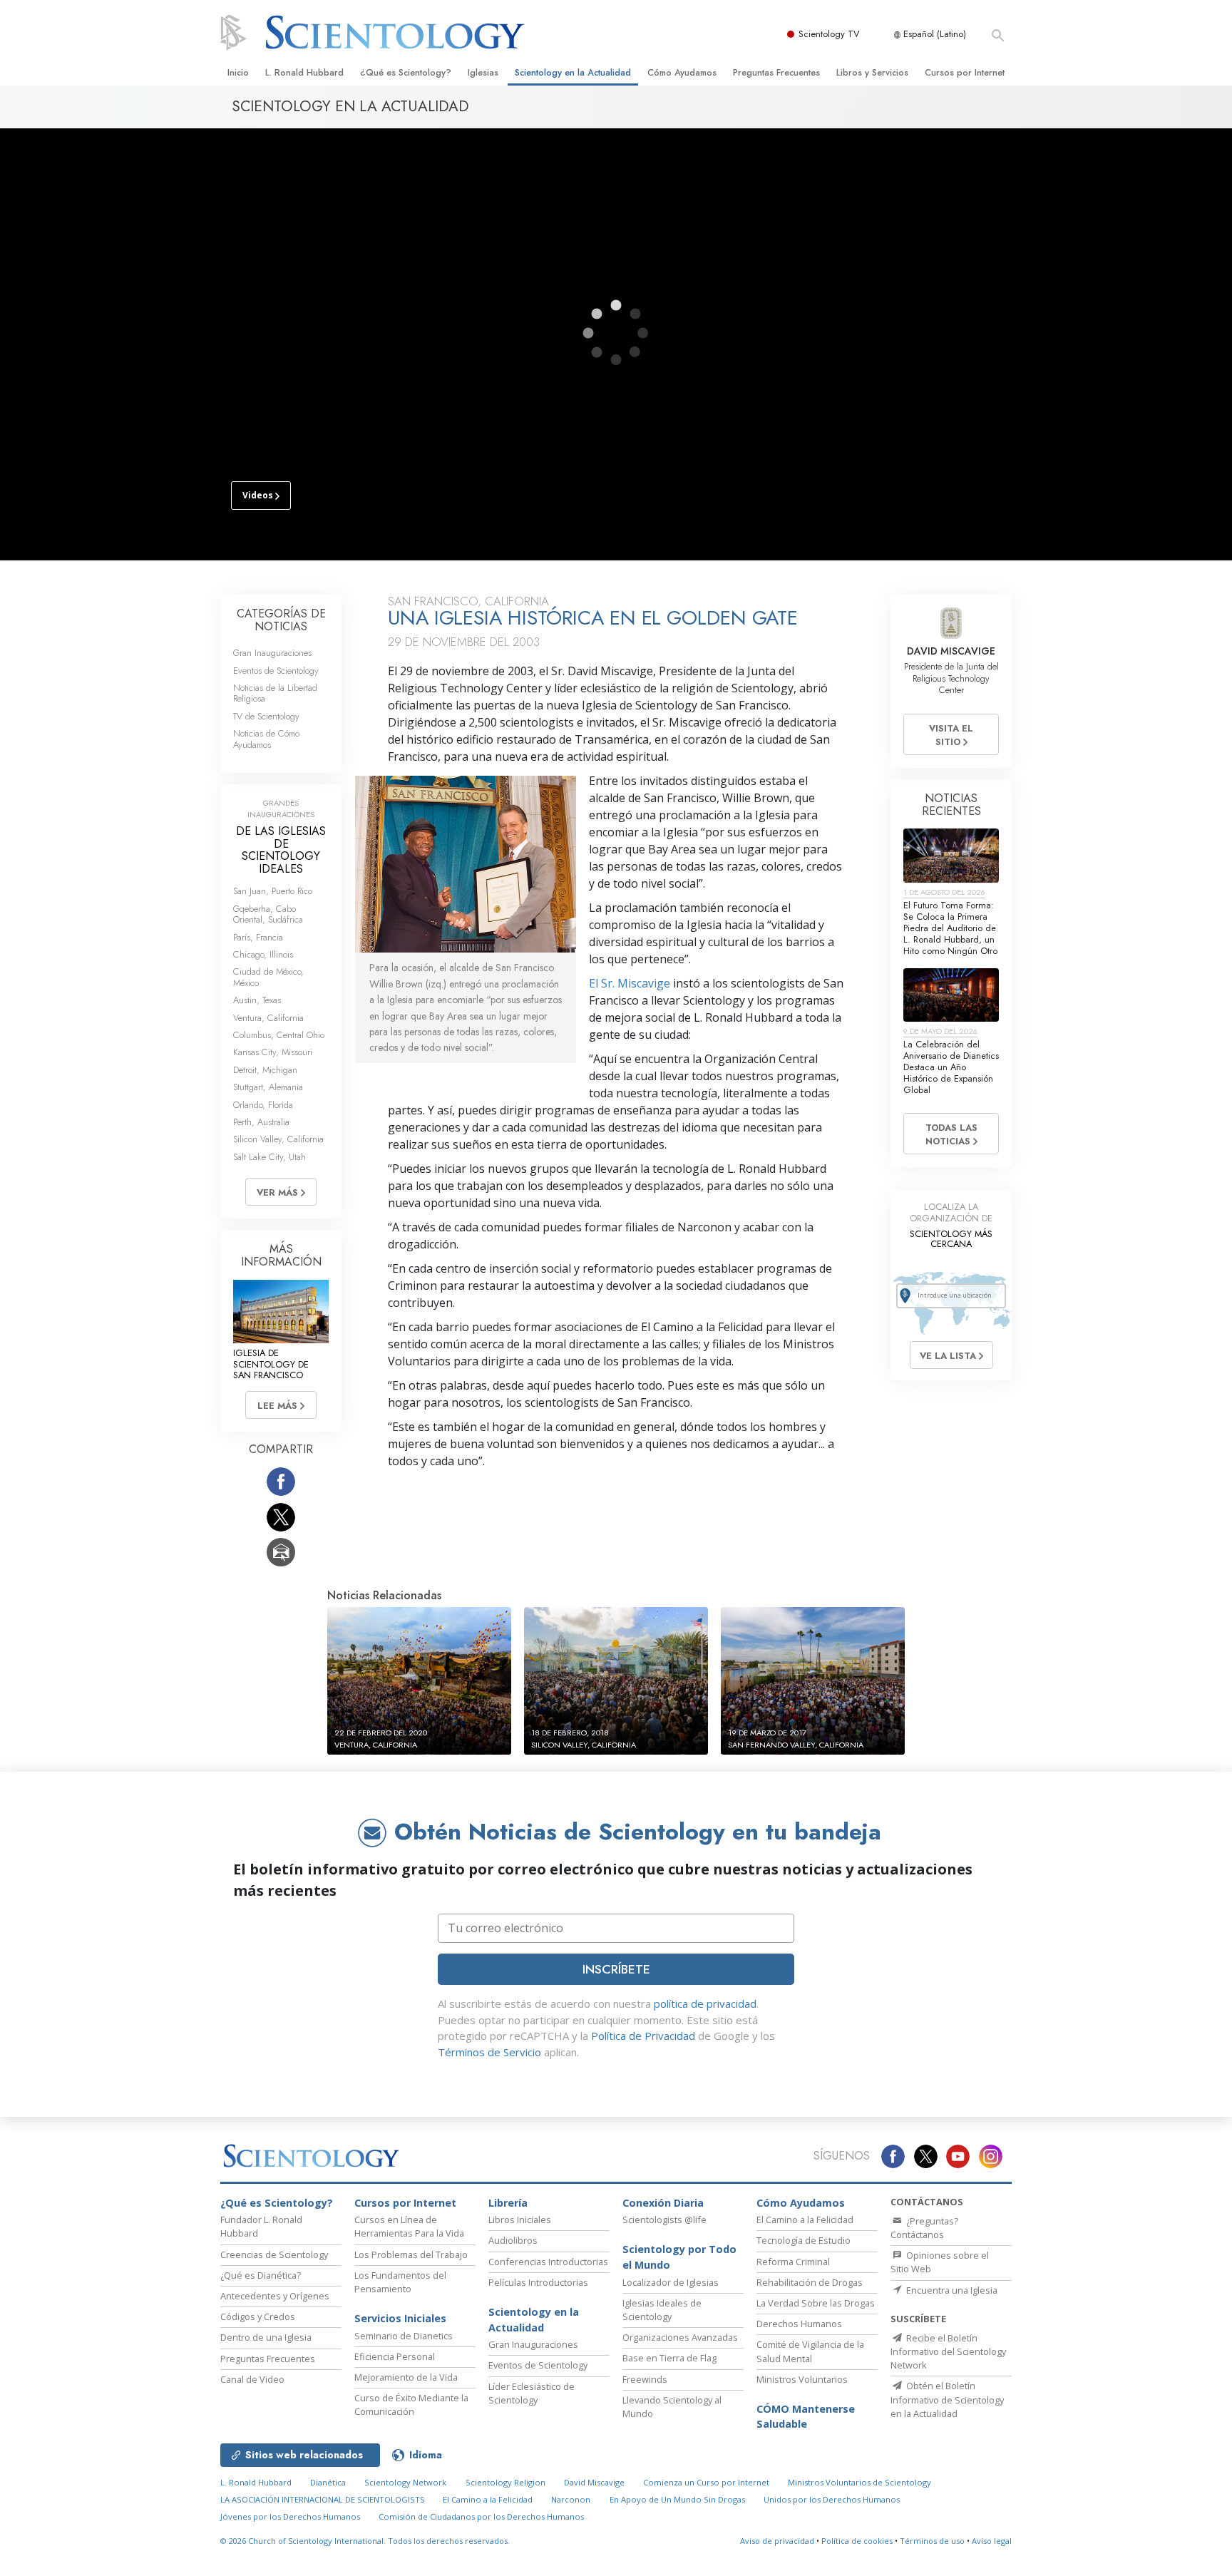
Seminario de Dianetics (404, 2336)
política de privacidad (705, 2003)
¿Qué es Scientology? (406, 72)
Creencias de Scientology (274, 2254)
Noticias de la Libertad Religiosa (275, 693)
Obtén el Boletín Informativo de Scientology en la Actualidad (947, 2399)
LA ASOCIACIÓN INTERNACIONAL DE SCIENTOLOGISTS (324, 2499)
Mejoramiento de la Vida (406, 2377)
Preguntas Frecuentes (776, 72)
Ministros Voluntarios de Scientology (859, 2482)
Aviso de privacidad (777, 2541)
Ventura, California (268, 1018)
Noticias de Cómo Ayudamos (266, 739)
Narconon (571, 2499)
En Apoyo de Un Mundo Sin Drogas (677, 2499)
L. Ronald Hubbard (304, 72)
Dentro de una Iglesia (266, 2337)
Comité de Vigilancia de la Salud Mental (810, 2351)
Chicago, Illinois (263, 954)
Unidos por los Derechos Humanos (832, 2499)
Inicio (238, 72)
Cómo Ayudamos (682, 72)
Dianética (328, 2482)
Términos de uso (932, 2541)
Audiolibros (513, 2240)
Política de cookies (857, 2541)
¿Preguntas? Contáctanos (924, 2228)
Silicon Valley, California (278, 1139)
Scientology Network (405, 2482)
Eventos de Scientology (276, 671)
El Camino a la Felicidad (805, 2220)
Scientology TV (829, 34)
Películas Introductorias (538, 2282)
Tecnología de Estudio (804, 2240)
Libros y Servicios (872, 72)
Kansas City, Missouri (273, 1052)
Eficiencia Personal (395, 2356)
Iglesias (483, 72)
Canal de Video (252, 2379)
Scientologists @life (664, 2220)
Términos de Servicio (489, 2052)
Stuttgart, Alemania (268, 1087)
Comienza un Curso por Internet (706, 2482)
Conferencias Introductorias (548, 2262)
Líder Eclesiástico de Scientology (532, 2393)
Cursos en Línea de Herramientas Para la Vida (409, 2226)
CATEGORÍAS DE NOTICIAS (281, 620)
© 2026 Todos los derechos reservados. (365, 2541)
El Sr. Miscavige (630, 983)
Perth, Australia (261, 1122)
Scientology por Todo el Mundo (679, 2257)
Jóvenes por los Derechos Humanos (290, 2516)
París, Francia (258, 937)
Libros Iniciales (520, 2220)
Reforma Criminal (793, 2262)
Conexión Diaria (663, 2203)
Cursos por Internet (965, 72)
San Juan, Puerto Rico (273, 891)
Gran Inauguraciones (272, 653)
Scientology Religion (505, 2482)
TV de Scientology (266, 716)
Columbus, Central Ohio (279, 1035)
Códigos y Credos (258, 2316)
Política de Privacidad (643, 2036)
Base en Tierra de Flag (669, 2358)
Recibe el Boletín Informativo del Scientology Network (948, 2351)
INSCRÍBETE (616, 1969)
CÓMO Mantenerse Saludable (806, 2417)
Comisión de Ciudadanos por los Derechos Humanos (481, 2516)
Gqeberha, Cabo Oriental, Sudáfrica (268, 914)
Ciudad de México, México (268, 977)
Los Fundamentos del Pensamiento (400, 2282)
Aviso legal (992, 2541)
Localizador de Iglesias (671, 2282)
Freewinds (645, 2379)
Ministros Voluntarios (802, 2379)
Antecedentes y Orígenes (275, 2296)
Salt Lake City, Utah (269, 1157)
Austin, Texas (257, 1000)
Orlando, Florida (263, 1105)
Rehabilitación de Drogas (810, 2282)
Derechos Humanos (799, 2324)
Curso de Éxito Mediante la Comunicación (411, 2405)
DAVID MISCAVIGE (951, 651)
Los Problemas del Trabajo (411, 2254)
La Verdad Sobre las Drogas (816, 2303)
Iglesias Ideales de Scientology (662, 2310)
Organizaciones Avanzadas (680, 2337)
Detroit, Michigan (265, 1070)
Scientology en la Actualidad (573, 72)
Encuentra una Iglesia (951, 2290)
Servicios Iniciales (400, 2318)
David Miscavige (594, 2482)
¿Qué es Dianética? (261, 2275)
